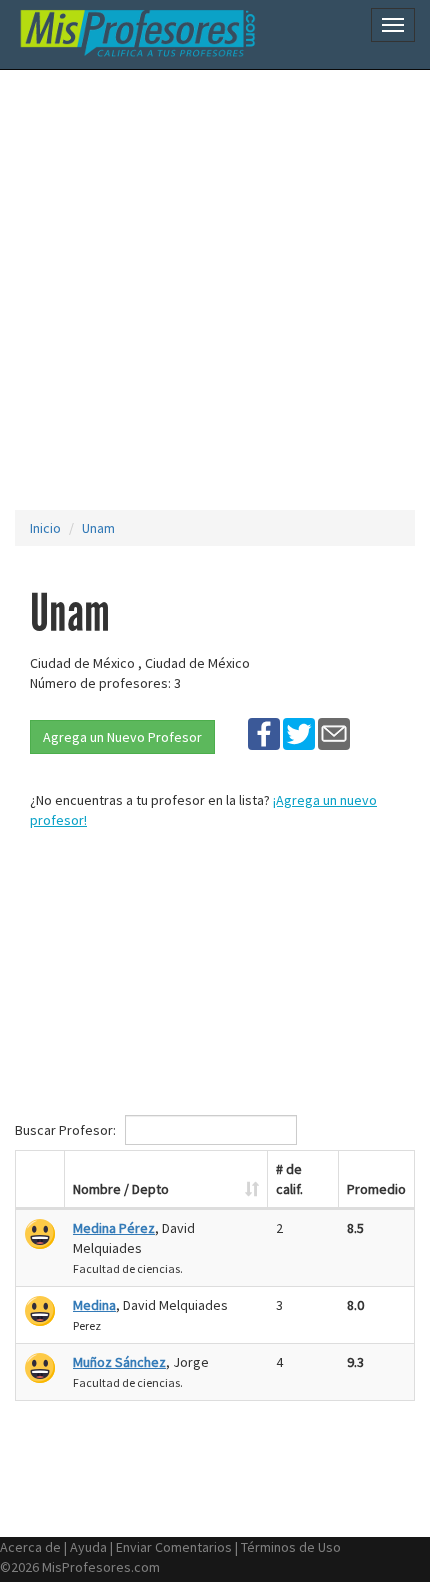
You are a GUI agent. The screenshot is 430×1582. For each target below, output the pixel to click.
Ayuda (88, 1547)
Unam (98, 528)
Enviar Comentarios (174, 1547)
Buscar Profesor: (67, 1130)
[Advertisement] (215, 290)
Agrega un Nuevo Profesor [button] (122, 737)
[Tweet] (299, 733)
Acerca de (30, 1547)
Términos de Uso (291, 1547)
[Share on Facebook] (264, 733)
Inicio (45, 528)
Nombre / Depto (121, 1189)
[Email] (334, 733)
